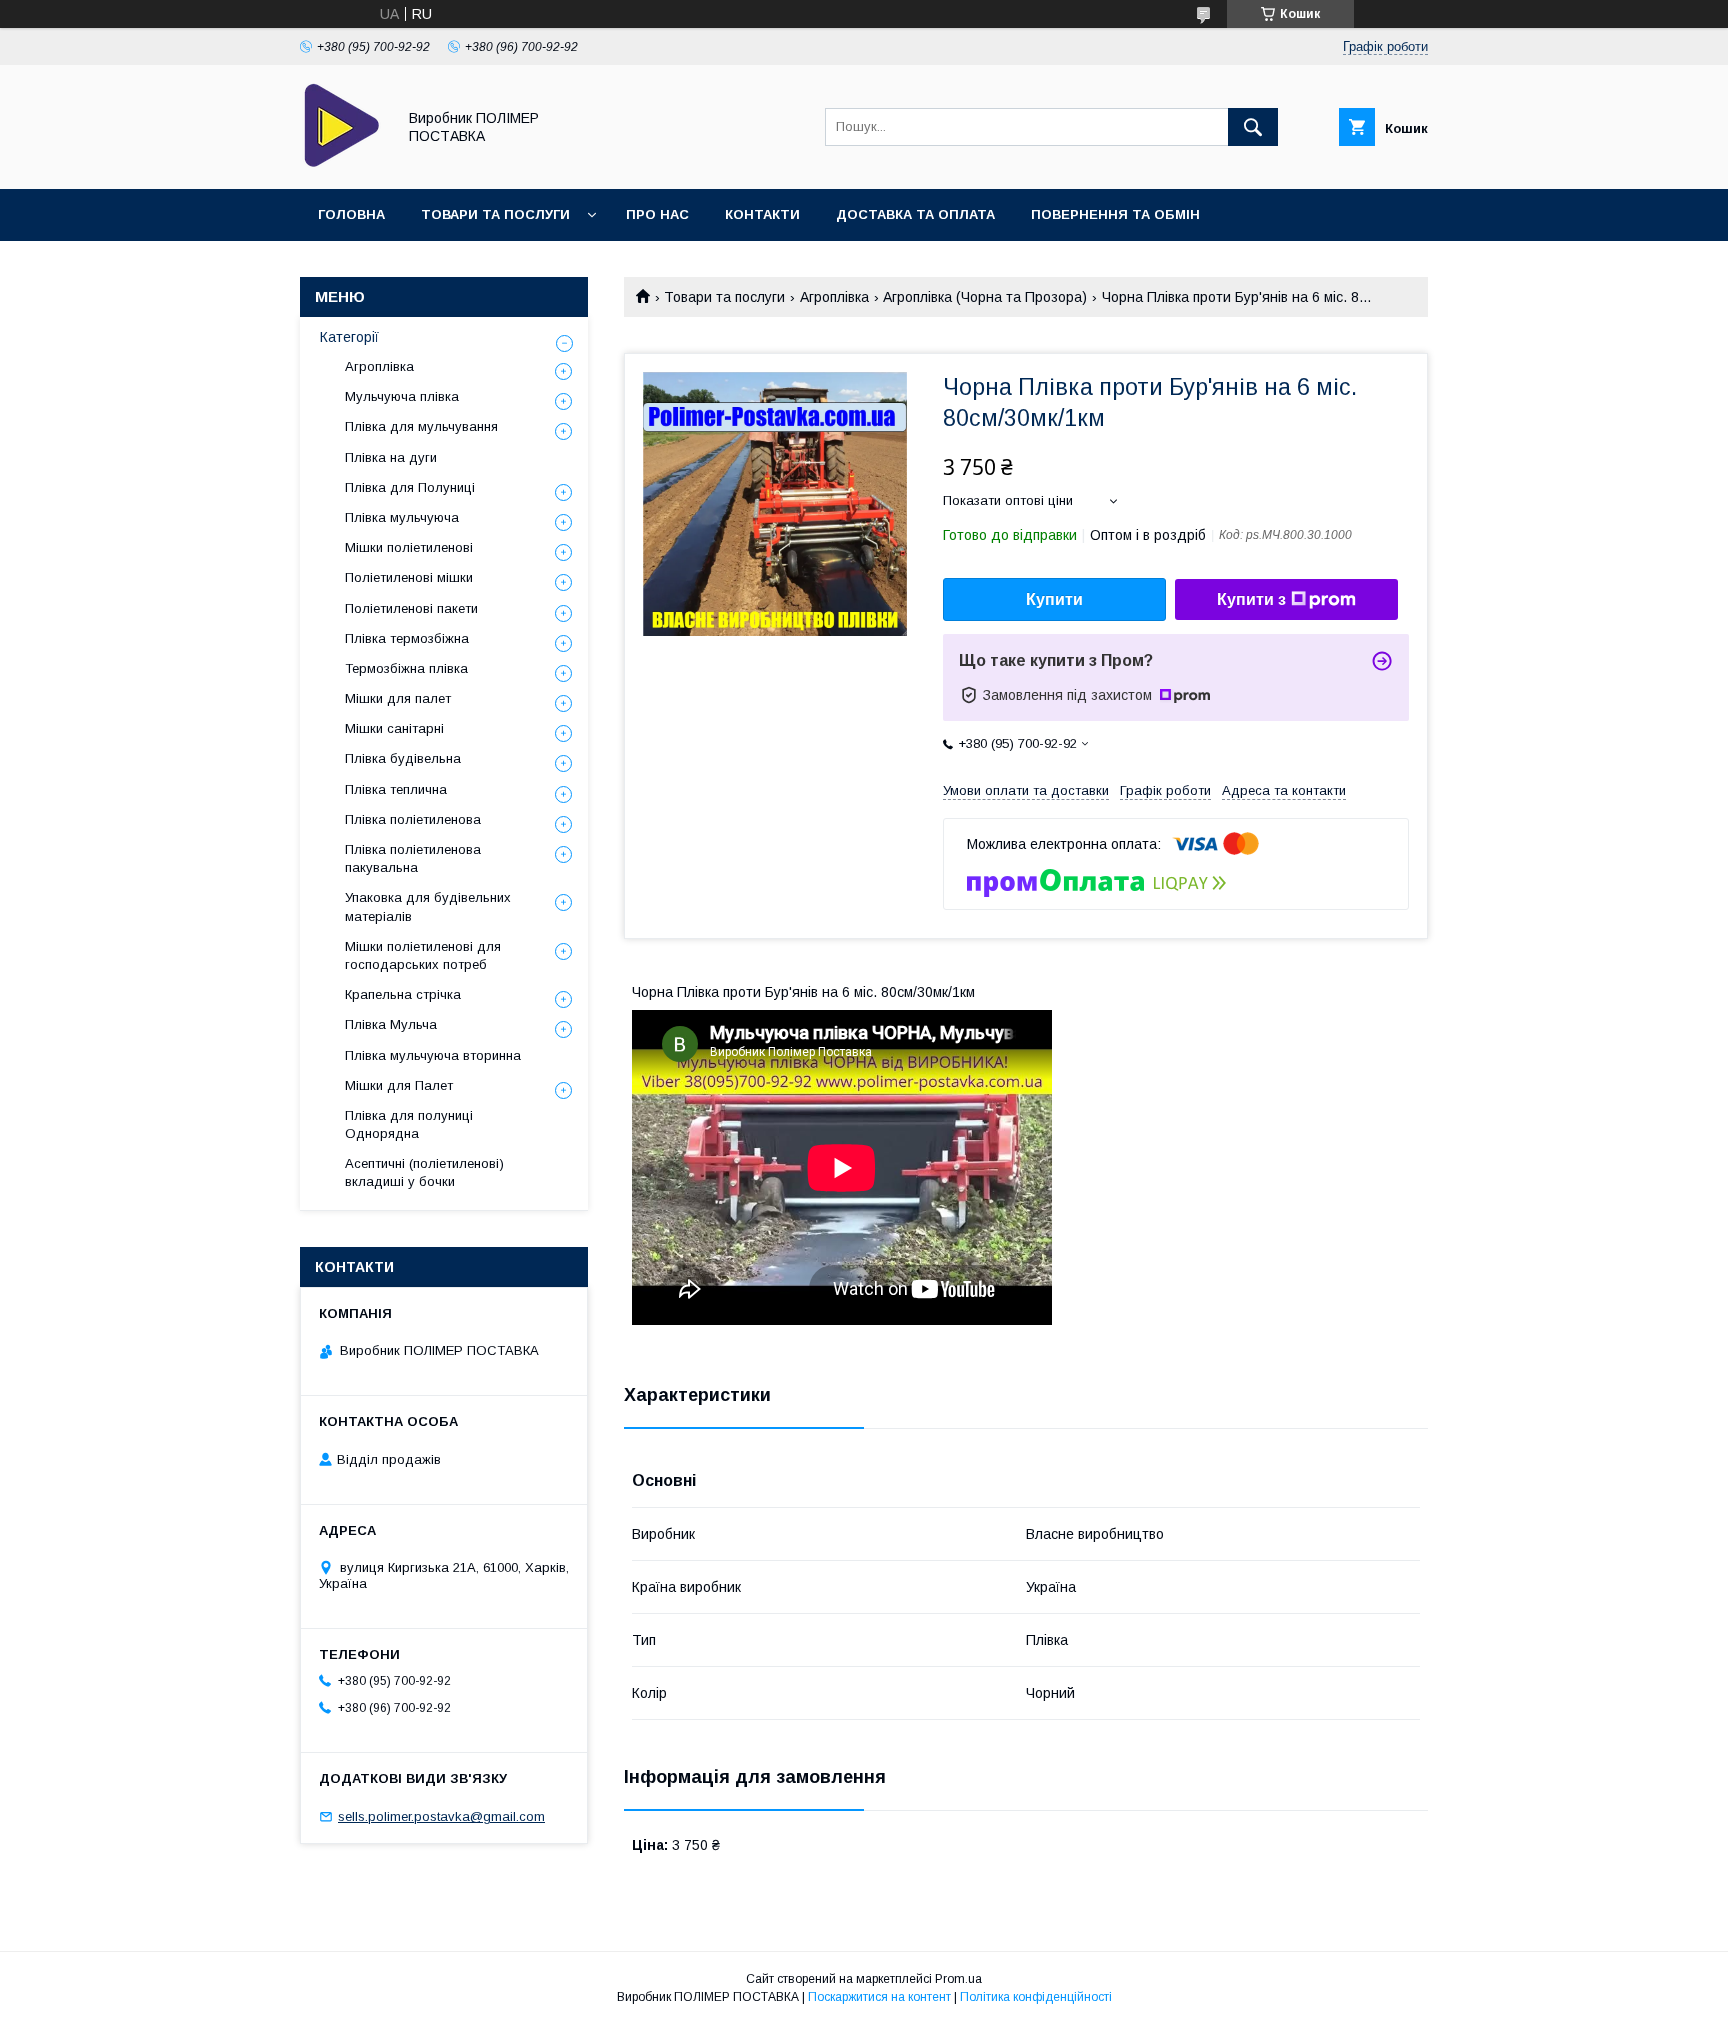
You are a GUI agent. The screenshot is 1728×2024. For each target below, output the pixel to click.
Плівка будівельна (403, 758)
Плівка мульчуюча (402, 517)
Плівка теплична (396, 789)
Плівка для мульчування (421, 426)
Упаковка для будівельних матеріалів (428, 906)
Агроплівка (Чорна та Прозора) (985, 297)
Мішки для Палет (399, 1085)
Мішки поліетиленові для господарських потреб (423, 955)
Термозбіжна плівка (406, 668)
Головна (351, 214)
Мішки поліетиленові (409, 547)
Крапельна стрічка (403, 994)
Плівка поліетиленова (413, 819)
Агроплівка (834, 297)
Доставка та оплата (915, 214)
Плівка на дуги (391, 457)
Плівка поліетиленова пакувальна (413, 858)
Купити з (1251, 599)
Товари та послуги (495, 214)
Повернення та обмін (1115, 214)
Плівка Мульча (391, 1024)
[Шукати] (1253, 127)
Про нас (657, 214)
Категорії (349, 337)
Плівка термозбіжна (407, 638)
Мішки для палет (398, 698)
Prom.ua (958, 1979)
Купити (1054, 599)
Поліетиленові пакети (411, 608)
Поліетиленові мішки (409, 577)
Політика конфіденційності (1036, 1997)
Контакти (762, 214)
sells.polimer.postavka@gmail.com (441, 1816)
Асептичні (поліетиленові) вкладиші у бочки (424, 1172)
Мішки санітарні (394, 728)
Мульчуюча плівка (402, 396)
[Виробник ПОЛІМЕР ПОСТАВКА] (342, 163)
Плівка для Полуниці (410, 487)
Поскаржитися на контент (879, 1997)
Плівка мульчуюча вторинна (433, 1055)
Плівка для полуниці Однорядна (409, 1124)
